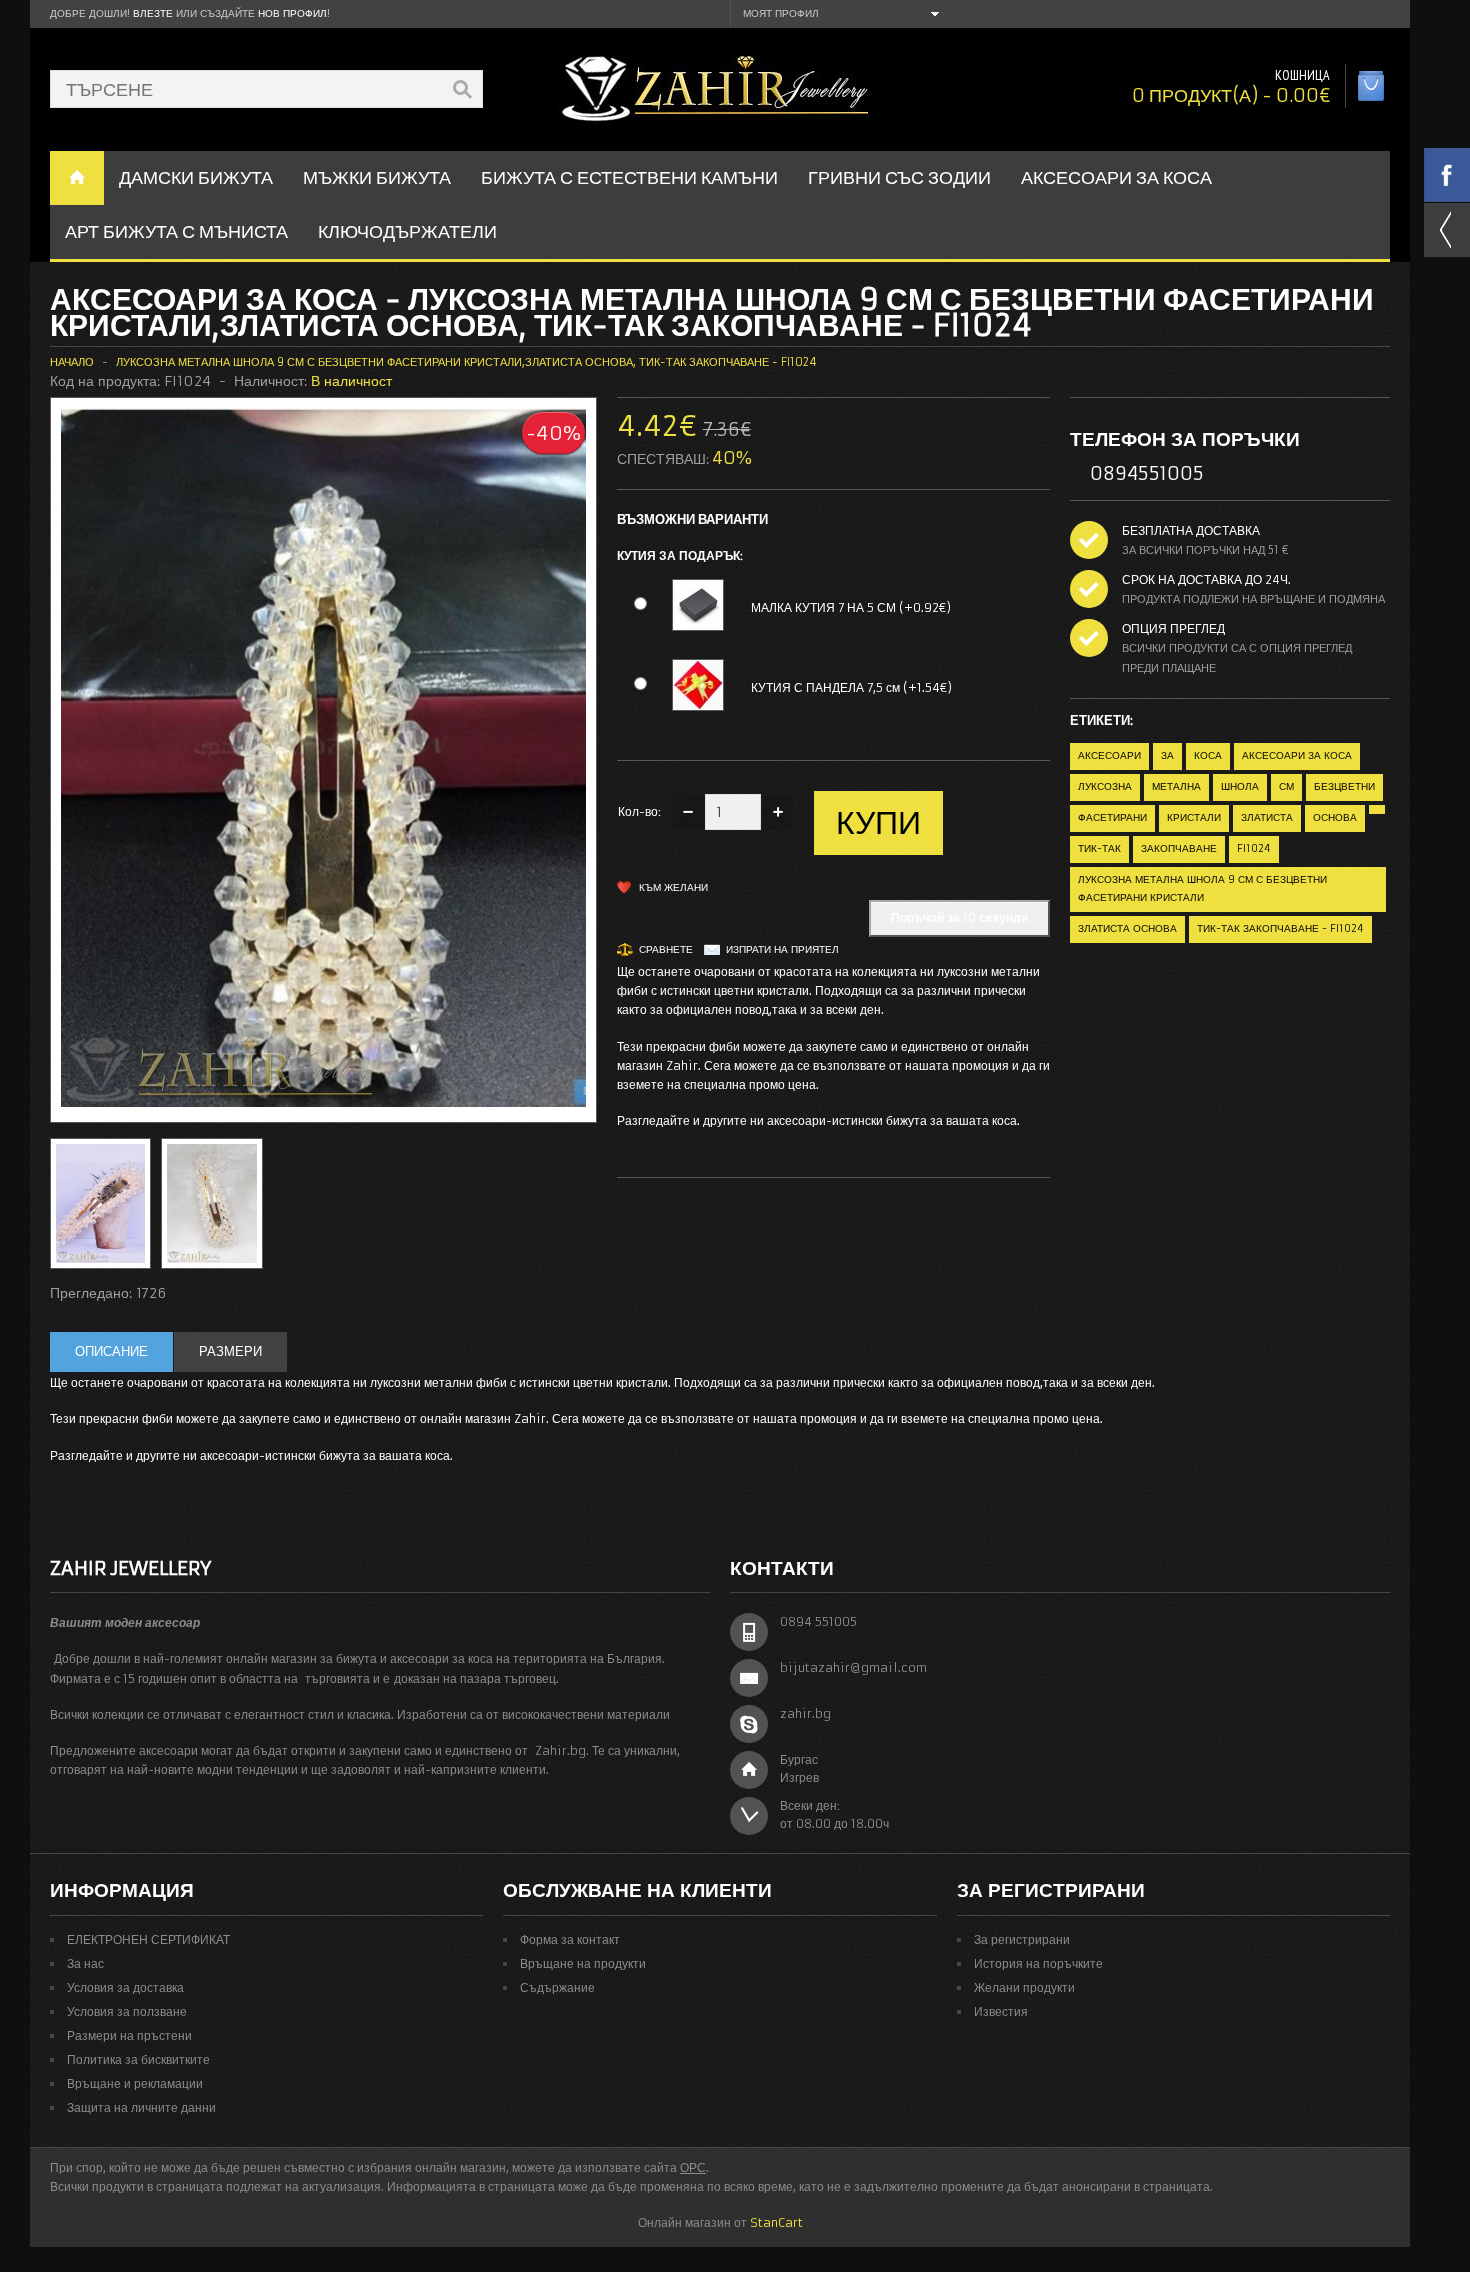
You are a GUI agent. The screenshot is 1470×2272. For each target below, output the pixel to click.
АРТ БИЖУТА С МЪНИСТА (176, 231)
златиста (1267, 817)
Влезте (153, 13)
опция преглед (1173, 628)
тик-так (1099, 848)
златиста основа (1127, 928)
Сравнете (666, 949)
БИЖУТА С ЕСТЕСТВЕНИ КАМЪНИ (629, 177)
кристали (1194, 817)
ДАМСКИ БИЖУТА (196, 177)
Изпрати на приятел (782, 949)
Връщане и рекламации (135, 2083)
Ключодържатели (407, 231)
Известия (1001, 2011)
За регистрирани (1022, 1939)
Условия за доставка (125, 1987)
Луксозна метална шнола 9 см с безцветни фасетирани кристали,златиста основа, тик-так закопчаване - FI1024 (466, 362)
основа (1335, 817)
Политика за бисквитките (138, 2059)
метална (1176, 786)
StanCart (776, 2222)
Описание (111, 1351)
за (1167, 755)
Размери (230, 1351)
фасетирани (1112, 817)
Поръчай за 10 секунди (959, 917)
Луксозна (1105, 786)
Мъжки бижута (377, 177)
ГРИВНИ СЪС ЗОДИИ (899, 177)
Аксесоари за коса (1116, 177)
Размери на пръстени (129, 2035)
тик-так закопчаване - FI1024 (1280, 928)
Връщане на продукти (583, 1963)
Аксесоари (1109, 755)
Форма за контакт (570, 1939)
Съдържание (557, 1987)
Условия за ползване (127, 2011)
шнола (1240, 786)
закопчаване (1179, 848)
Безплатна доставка (1191, 530)
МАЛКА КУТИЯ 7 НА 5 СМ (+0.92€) (851, 607)
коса (1208, 755)
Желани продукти (1024, 1987)
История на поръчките (1038, 1963)
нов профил (292, 13)
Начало (72, 362)
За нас (85, 1963)
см (1286, 786)
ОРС (693, 2167)
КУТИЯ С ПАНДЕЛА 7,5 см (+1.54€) (851, 687)
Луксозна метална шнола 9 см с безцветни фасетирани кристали (1202, 888)
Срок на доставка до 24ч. (1206, 579)
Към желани (673, 887)
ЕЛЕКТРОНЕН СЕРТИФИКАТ (148, 1939)
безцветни (1344, 786)
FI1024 (1254, 848)
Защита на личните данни (141, 2107)
